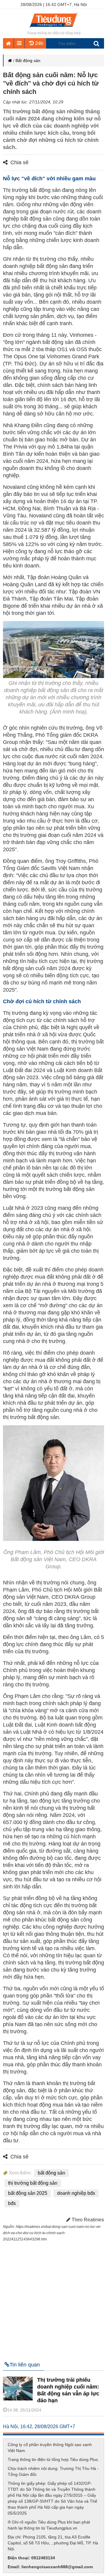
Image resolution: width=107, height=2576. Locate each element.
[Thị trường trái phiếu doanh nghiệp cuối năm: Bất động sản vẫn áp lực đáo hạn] (22, 2399)
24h (38, 43)
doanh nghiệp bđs (76, 2193)
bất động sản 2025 (28, 2193)
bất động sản (51, 2173)
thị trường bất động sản (33, 2183)
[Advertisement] (53, 2299)
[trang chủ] (53, 28)
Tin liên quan (25, 2365)
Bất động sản (28, 61)
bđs (12, 2203)
